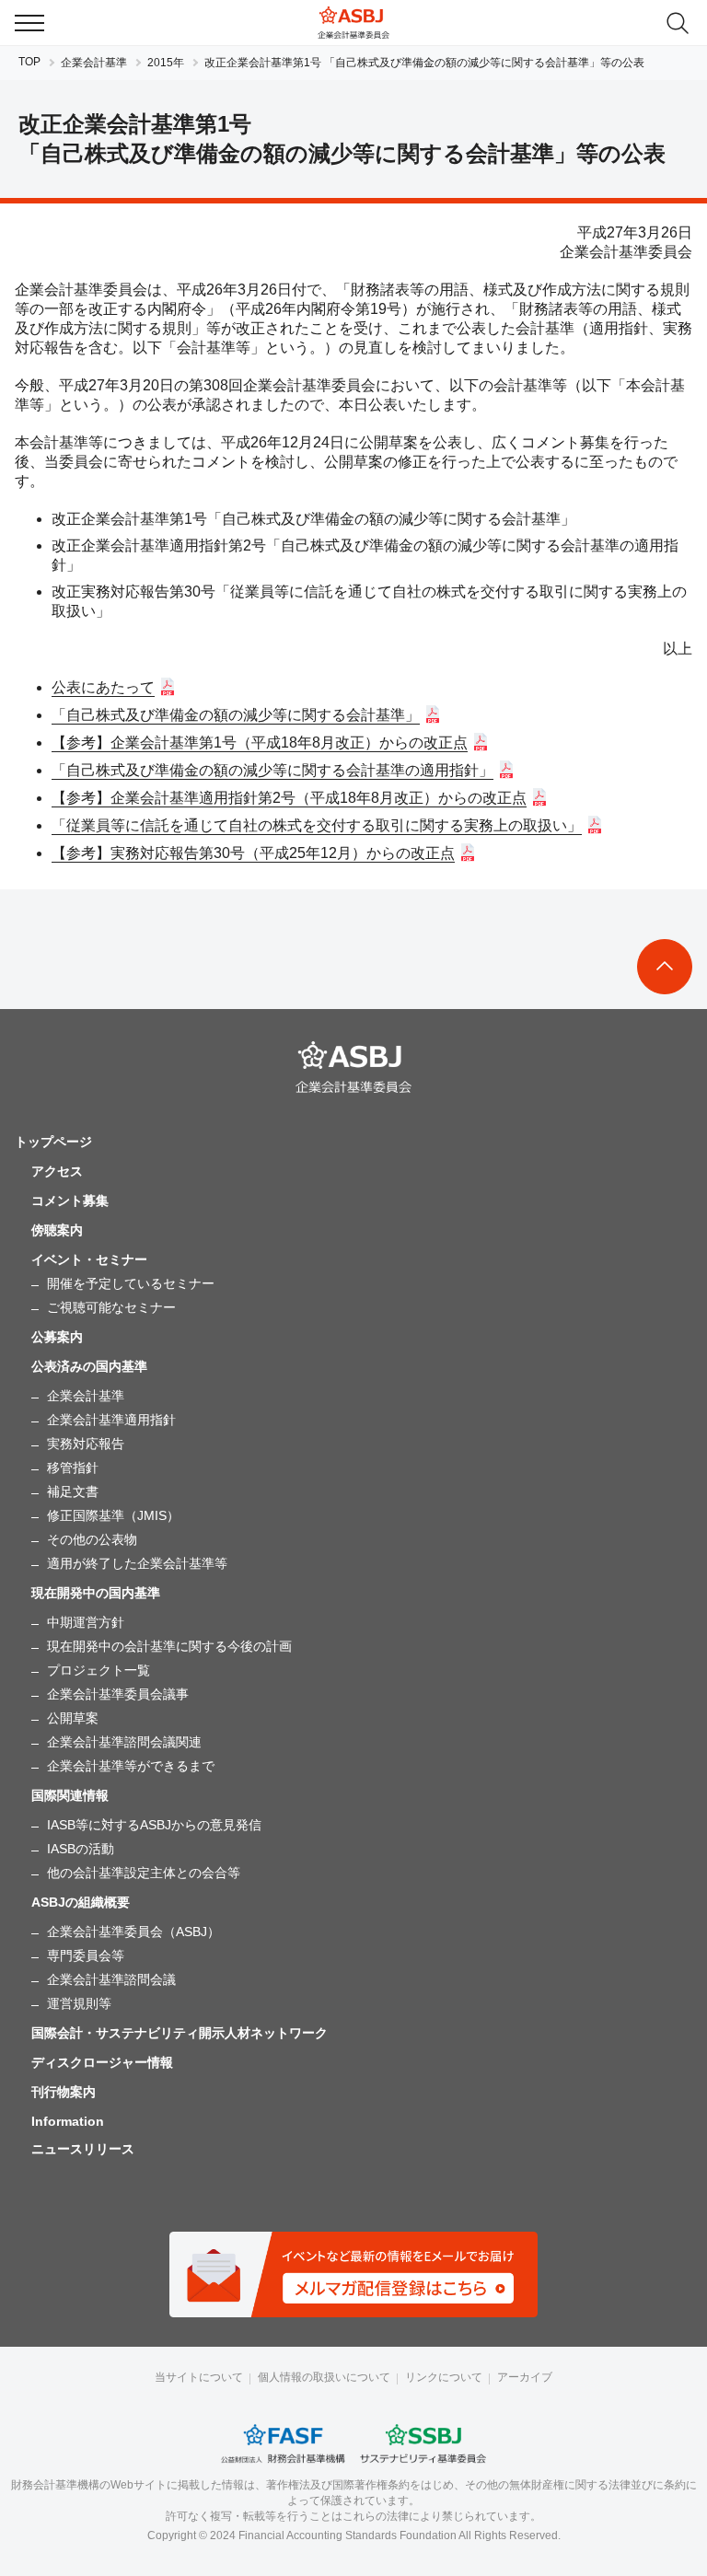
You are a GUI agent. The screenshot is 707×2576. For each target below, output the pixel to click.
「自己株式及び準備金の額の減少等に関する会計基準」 (236, 715)
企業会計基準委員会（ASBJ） (133, 1932)
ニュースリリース (83, 2149)
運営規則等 (79, 2003)
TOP (29, 62)
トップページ (53, 1142)
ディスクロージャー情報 (102, 2062)
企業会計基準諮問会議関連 (124, 1742)
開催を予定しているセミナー (131, 1283)
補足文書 (73, 1491)
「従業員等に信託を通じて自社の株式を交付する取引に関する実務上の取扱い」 (317, 825)
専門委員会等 (86, 1955)
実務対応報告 (86, 1444)
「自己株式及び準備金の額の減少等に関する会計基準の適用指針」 (272, 770)
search (678, 23)
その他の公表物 (92, 1539)
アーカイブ (525, 2377)
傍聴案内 (57, 1230)
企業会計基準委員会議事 (118, 1694)
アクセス (57, 1171)
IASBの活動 (81, 1849)
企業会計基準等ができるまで (131, 1766)
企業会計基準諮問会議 (111, 1979)
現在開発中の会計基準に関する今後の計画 (169, 1646)
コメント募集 (70, 1201)
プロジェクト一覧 (99, 1670)
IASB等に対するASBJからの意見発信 (154, 1825)
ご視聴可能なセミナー (111, 1307)
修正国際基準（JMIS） (113, 1515)
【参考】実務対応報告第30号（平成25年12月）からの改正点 (253, 853)
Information (68, 2121)
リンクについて (444, 2377)
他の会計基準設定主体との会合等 (144, 1873)
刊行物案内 (64, 2092)
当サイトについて (199, 2377)
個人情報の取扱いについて (324, 2377)
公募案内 (57, 1337)
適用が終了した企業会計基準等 (137, 1563)
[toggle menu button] (29, 23)
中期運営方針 (86, 1622)
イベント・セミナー (89, 1259)
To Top (665, 967)
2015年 (166, 63)
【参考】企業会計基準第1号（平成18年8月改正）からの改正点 (260, 743)
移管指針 (73, 1468)
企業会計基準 (94, 63)
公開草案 (73, 1718)
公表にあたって (103, 687)
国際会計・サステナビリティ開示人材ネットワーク (180, 2033)
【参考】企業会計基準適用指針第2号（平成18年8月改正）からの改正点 (289, 798)
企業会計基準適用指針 (111, 1420)
